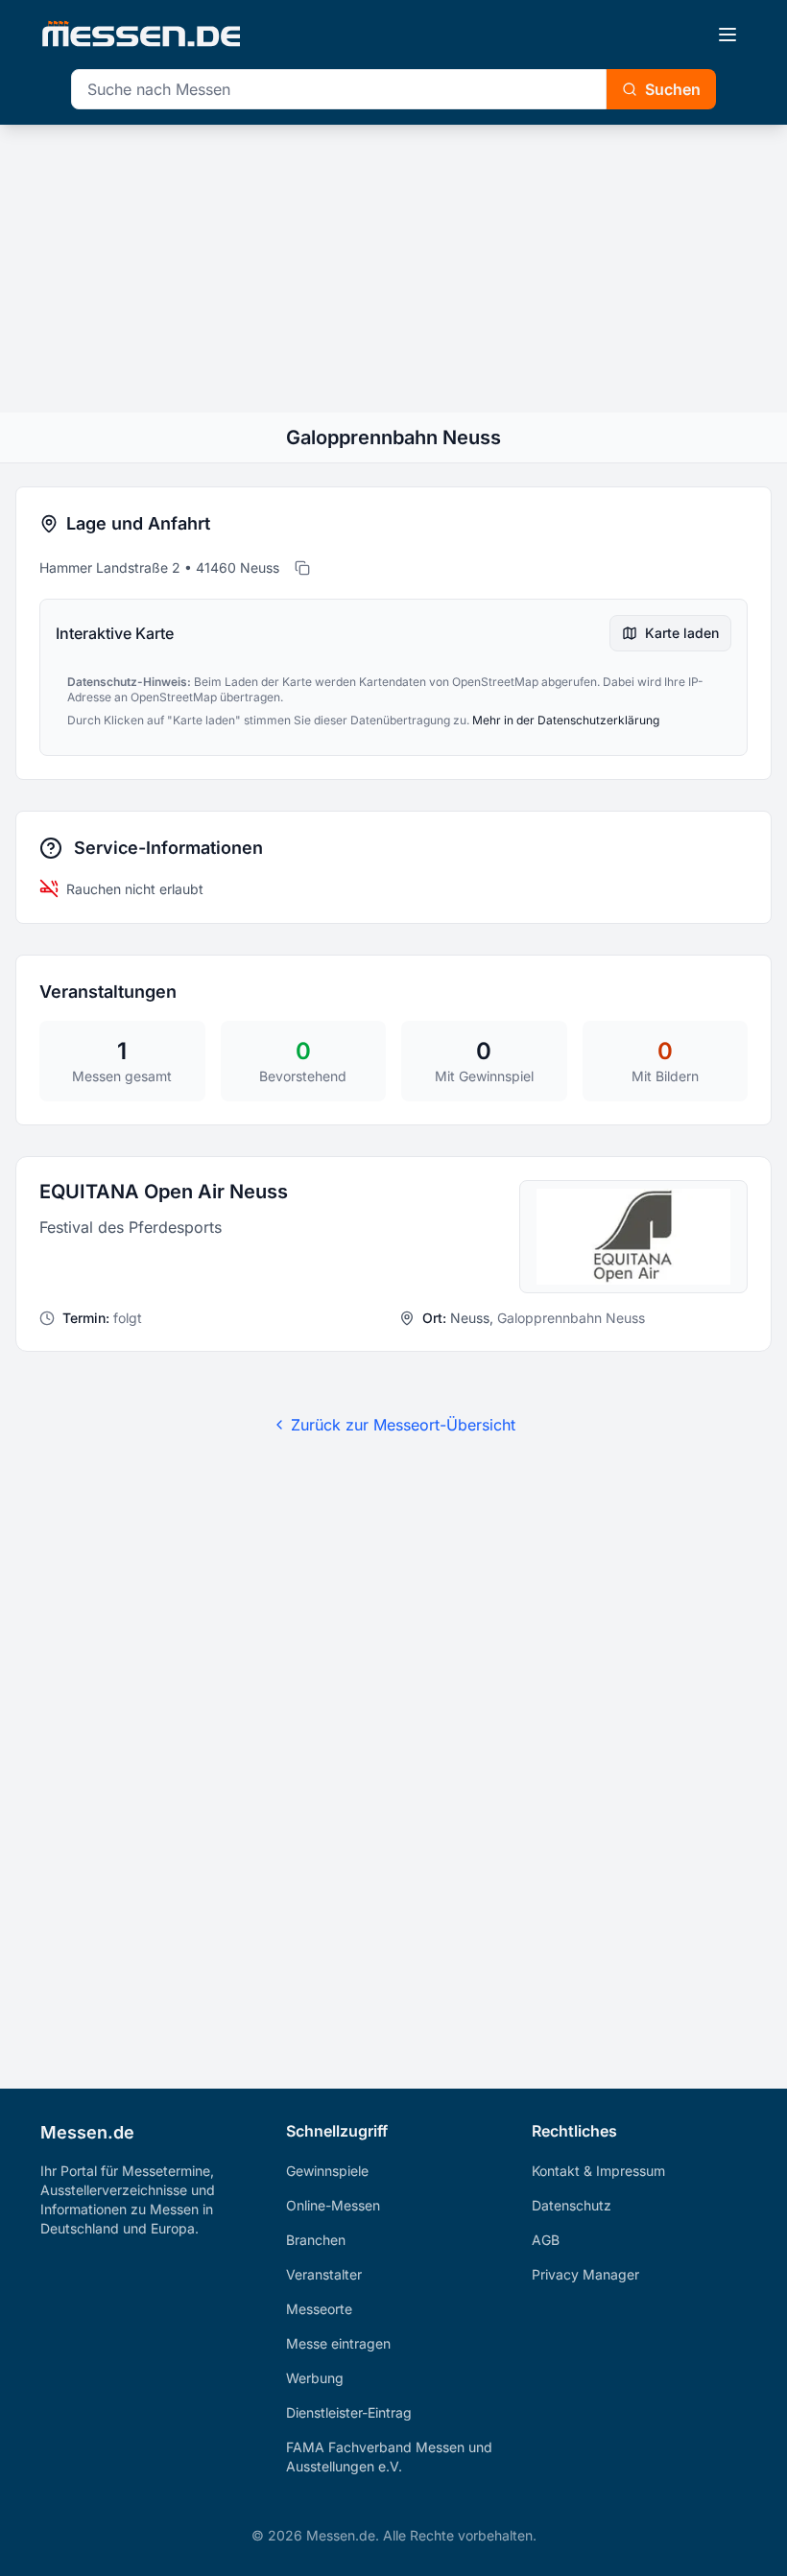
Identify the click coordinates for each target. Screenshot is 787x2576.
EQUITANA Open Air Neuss (164, 1192)
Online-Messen (333, 2205)
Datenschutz (572, 2205)
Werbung (315, 2378)
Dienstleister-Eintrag (349, 2412)
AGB (546, 2240)
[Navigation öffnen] (727, 35)
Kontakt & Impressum (598, 2171)
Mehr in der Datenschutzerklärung (566, 720)
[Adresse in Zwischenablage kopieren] (302, 568)
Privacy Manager (585, 2274)
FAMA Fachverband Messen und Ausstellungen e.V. (389, 2457)
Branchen (316, 2240)
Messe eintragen (338, 2343)
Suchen (673, 89)
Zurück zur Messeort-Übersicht (403, 1425)
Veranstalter (324, 2274)
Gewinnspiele (327, 2171)
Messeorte (319, 2309)
